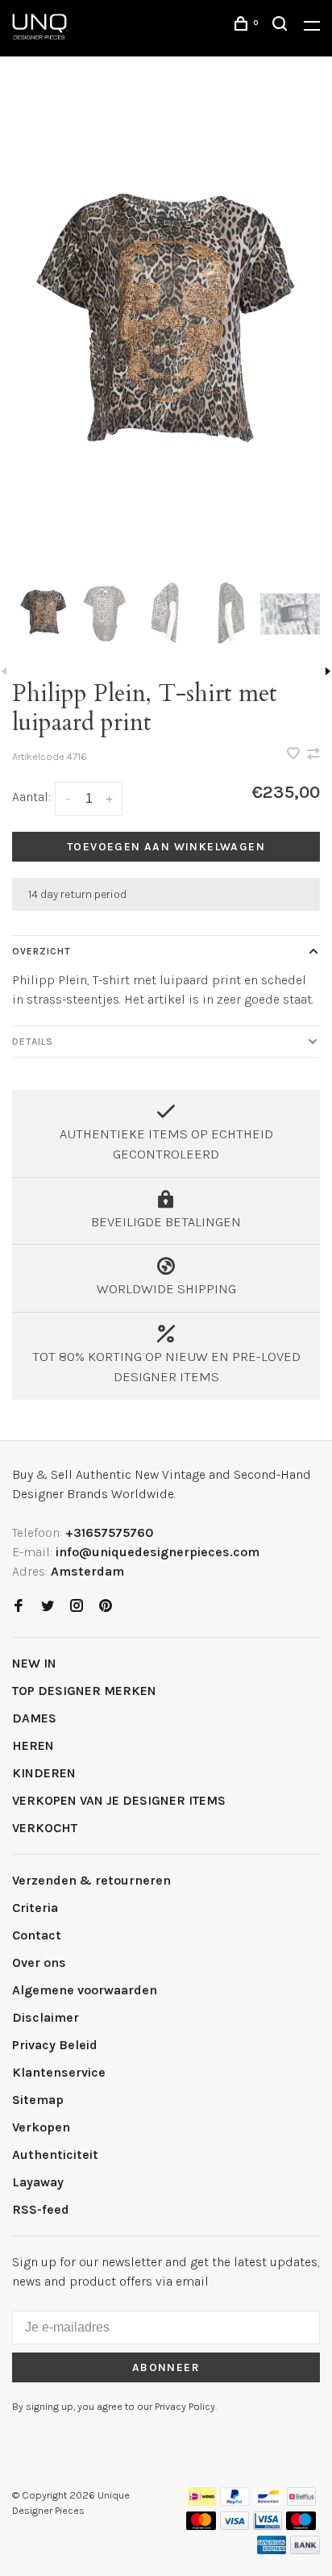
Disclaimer (46, 2017)
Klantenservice (59, 2072)
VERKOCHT (45, 1828)
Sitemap (38, 2100)
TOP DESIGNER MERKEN (84, 1691)
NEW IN (34, 1663)
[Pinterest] (106, 1607)
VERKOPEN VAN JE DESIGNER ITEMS (119, 1800)
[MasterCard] (201, 2526)
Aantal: (31, 797)
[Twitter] (48, 1607)
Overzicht (41, 951)
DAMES (34, 1718)
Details (33, 1042)
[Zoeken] (282, 26)
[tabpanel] (166, 330)
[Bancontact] (268, 2501)
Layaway (38, 2182)
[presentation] (43, 614)
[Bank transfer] (305, 2550)
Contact (37, 1935)
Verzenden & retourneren (91, 1880)
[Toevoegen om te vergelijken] (313, 755)
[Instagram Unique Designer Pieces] (77, 1607)
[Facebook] (19, 1607)
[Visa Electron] (268, 2526)
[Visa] (235, 2526)
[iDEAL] (202, 2501)
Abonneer (166, 2367)
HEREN (33, 1745)
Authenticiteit (55, 2154)
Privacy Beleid (55, 2045)
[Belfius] (301, 2501)
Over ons (39, 1962)
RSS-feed (41, 2209)
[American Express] (272, 2550)
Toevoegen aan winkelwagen (166, 847)
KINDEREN (44, 1773)
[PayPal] (235, 2501)
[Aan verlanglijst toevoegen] (295, 755)
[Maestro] (301, 2526)
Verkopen (41, 2127)
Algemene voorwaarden (85, 1990)
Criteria (35, 1908)
